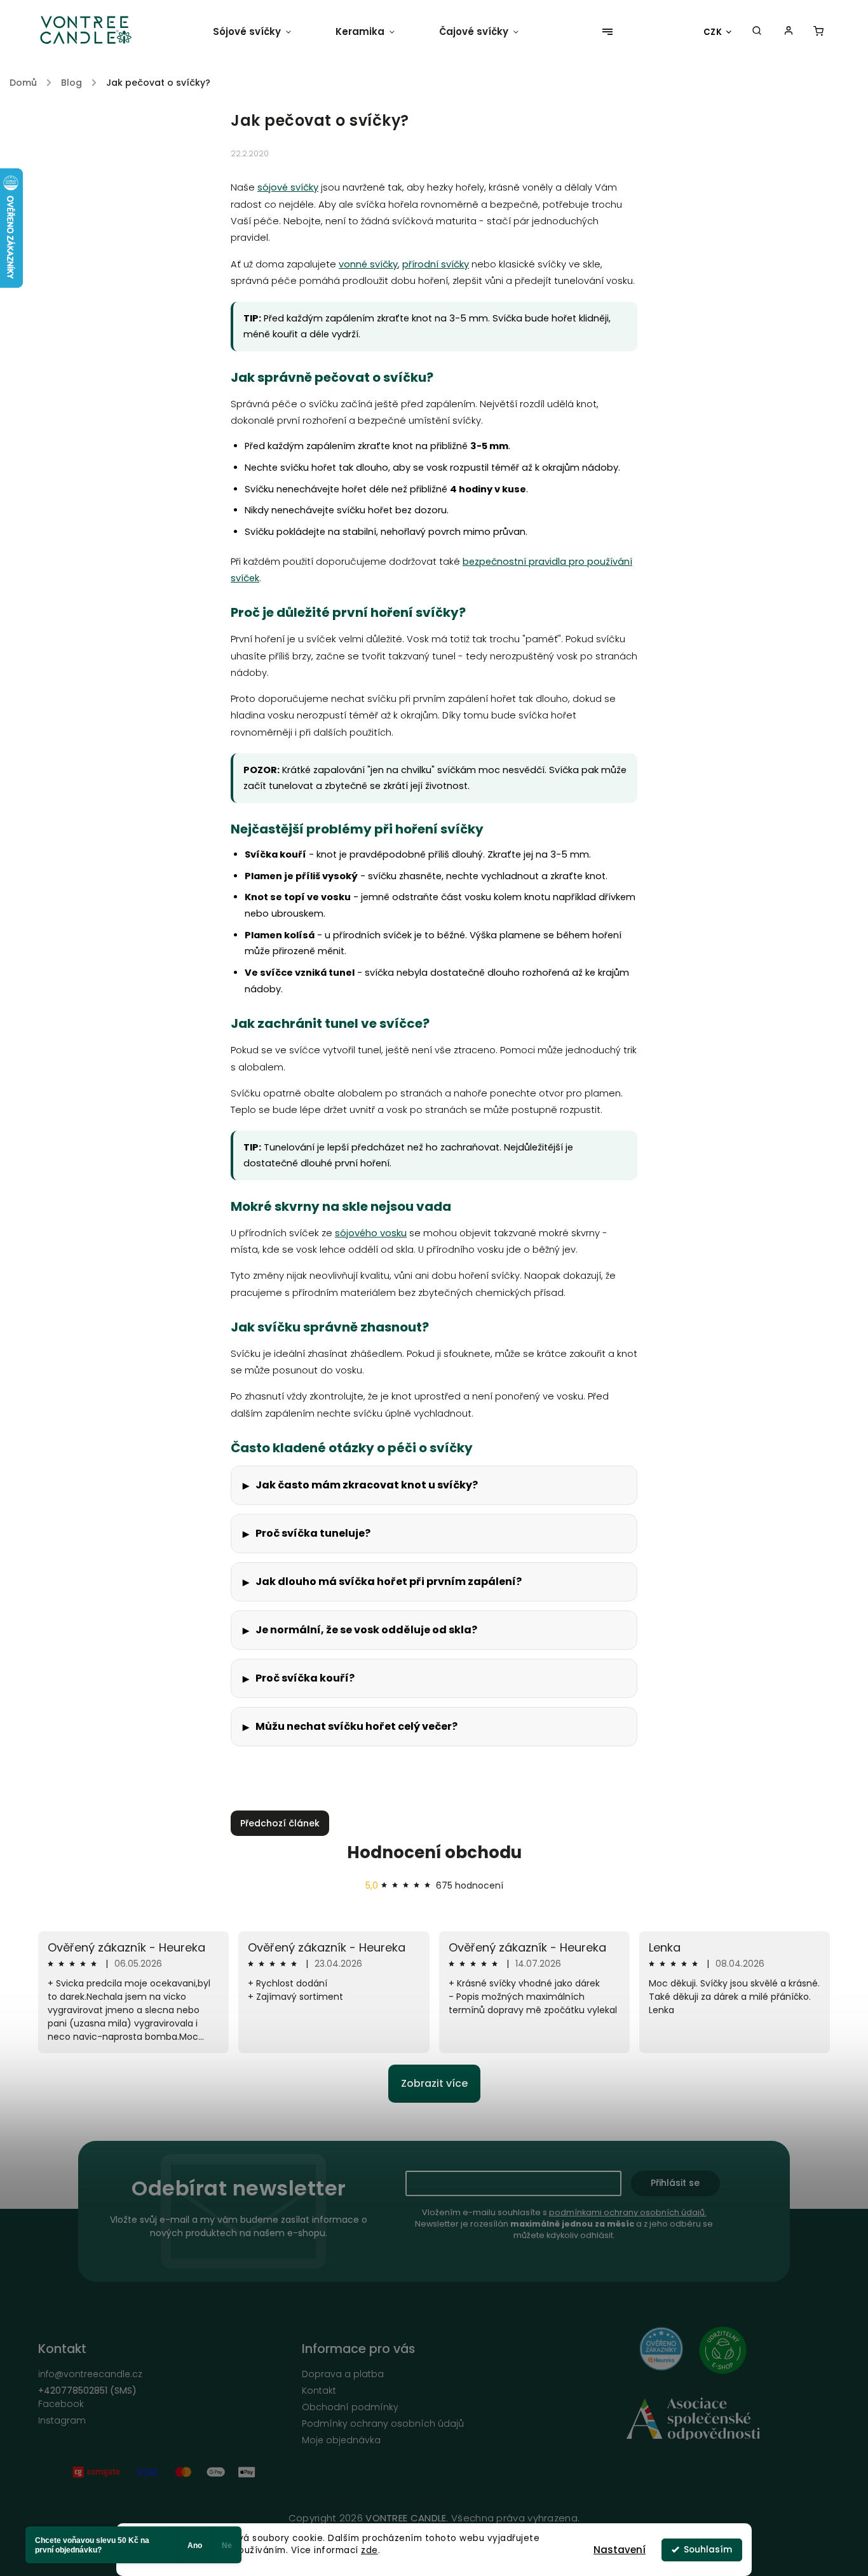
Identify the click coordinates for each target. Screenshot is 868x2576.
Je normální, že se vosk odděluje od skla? (366, 1630)
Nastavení (620, 2550)
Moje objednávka (341, 2440)
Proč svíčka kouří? (305, 1678)
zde (370, 2550)
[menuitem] (263, 32)
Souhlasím (708, 2550)
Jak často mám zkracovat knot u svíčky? (367, 1485)
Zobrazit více (434, 2083)
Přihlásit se (675, 2183)
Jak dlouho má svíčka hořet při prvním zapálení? (389, 1581)
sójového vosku (371, 1233)
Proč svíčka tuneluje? (313, 1533)
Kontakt (319, 2391)
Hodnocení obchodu (434, 1852)
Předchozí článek (280, 1823)
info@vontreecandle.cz (90, 2374)
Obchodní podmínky (350, 2407)
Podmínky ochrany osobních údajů (383, 2424)
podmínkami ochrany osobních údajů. (628, 2212)
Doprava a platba (343, 2374)
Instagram (62, 2420)
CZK (713, 32)
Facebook (61, 2404)
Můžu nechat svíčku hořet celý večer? (356, 1726)
